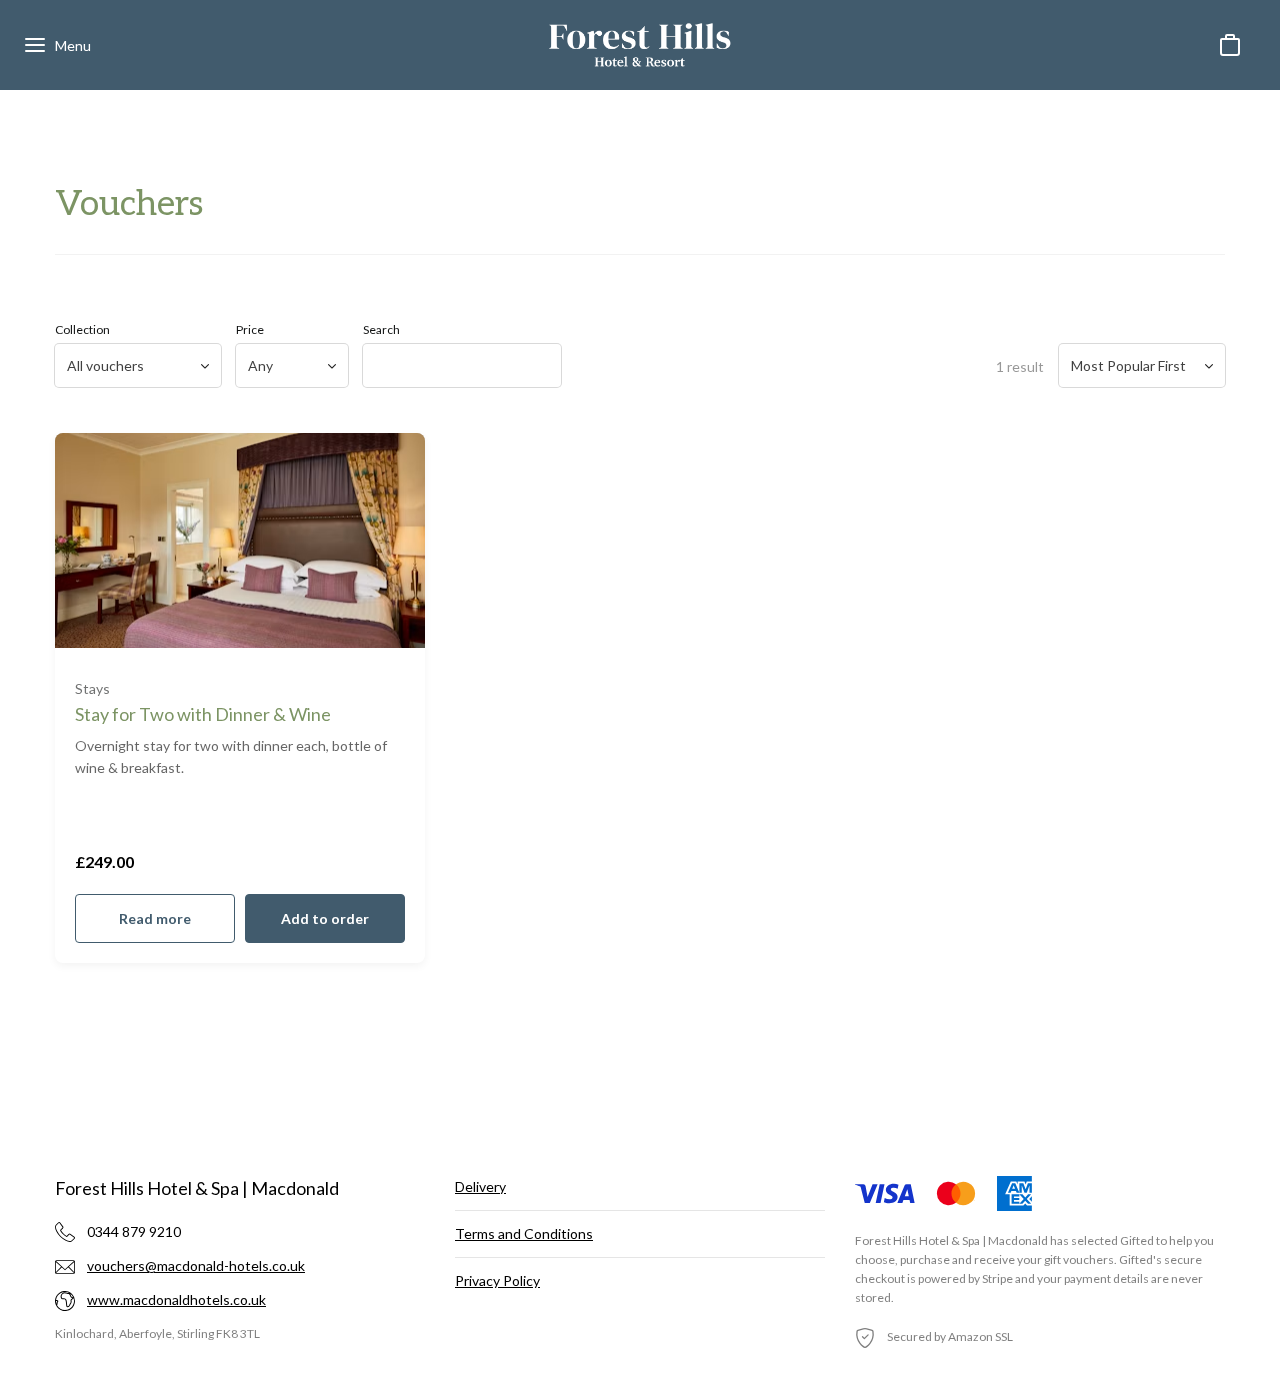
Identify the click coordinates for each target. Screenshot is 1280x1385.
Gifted (1137, 1240)
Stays (92, 688)
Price (250, 329)
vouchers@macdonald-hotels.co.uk (196, 1265)
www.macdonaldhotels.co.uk (176, 1299)
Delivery (480, 1186)
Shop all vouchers (640, 791)
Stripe (997, 1278)
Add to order (325, 918)
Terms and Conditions (524, 1233)
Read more (155, 918)
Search (381, 329)
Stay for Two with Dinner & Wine (203, 714)
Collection (82, 329)
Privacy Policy (497, 1280)
